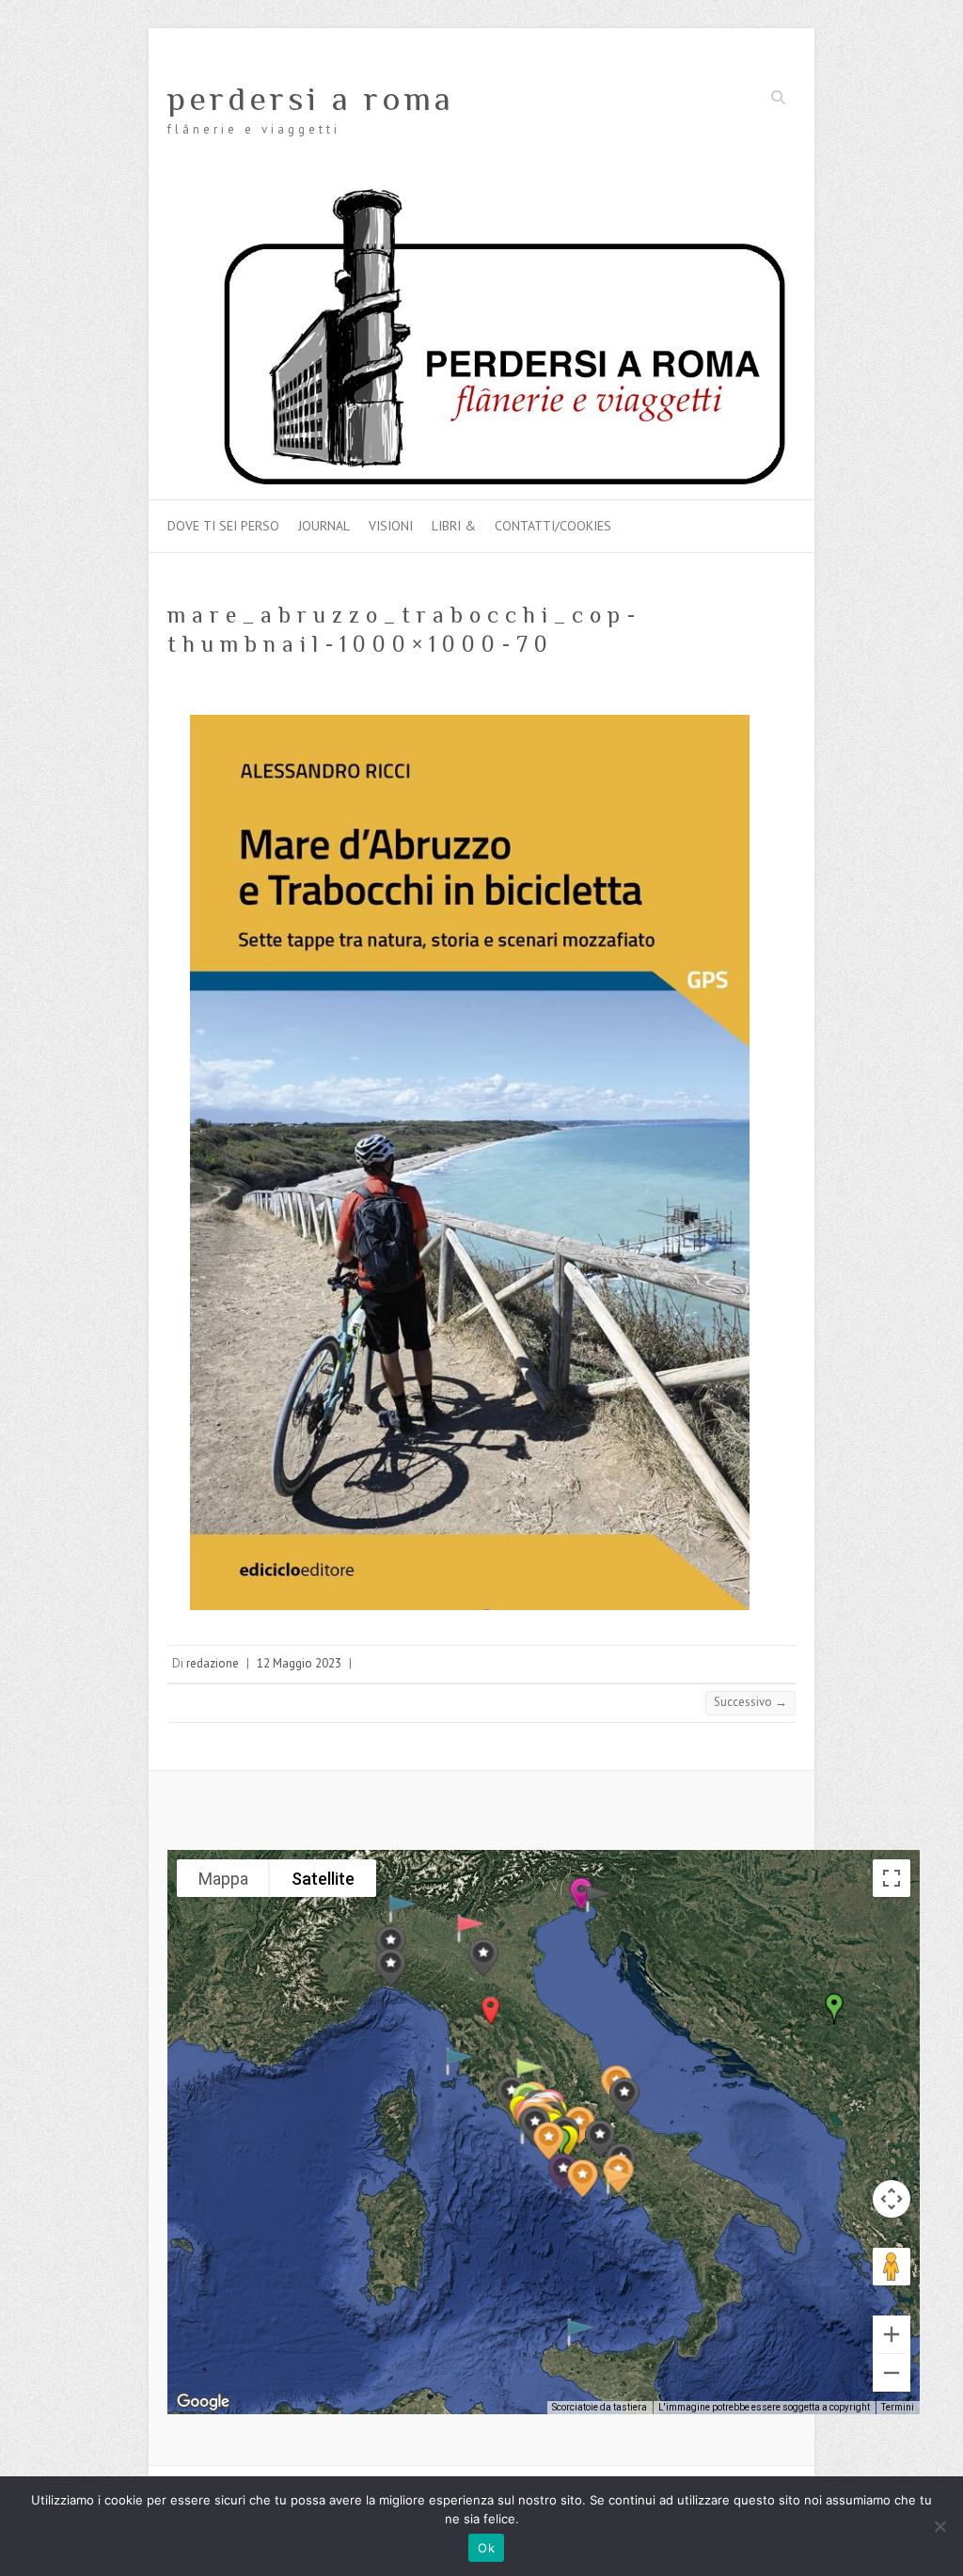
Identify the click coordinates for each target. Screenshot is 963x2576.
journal (324, 526)
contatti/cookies (553, 526)
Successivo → (750, 1702)
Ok (486, 2548)
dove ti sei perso (223, 526)
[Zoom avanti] (892, 2334)
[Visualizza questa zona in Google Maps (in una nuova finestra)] (203, 2402)
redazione (213, 1663)
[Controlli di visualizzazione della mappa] (892, 2199)
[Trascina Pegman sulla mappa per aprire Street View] (892, 2267)
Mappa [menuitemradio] (223, 1879)
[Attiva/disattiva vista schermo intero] (892, 1878)
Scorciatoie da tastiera (600, 2407)
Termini (898, 2407)
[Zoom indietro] (892, 2373)
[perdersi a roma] (481, 194)
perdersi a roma (311, 99)
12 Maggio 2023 (299, 1663)
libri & (454, 526)
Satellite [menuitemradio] (323, 1879)
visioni (391, 526)
